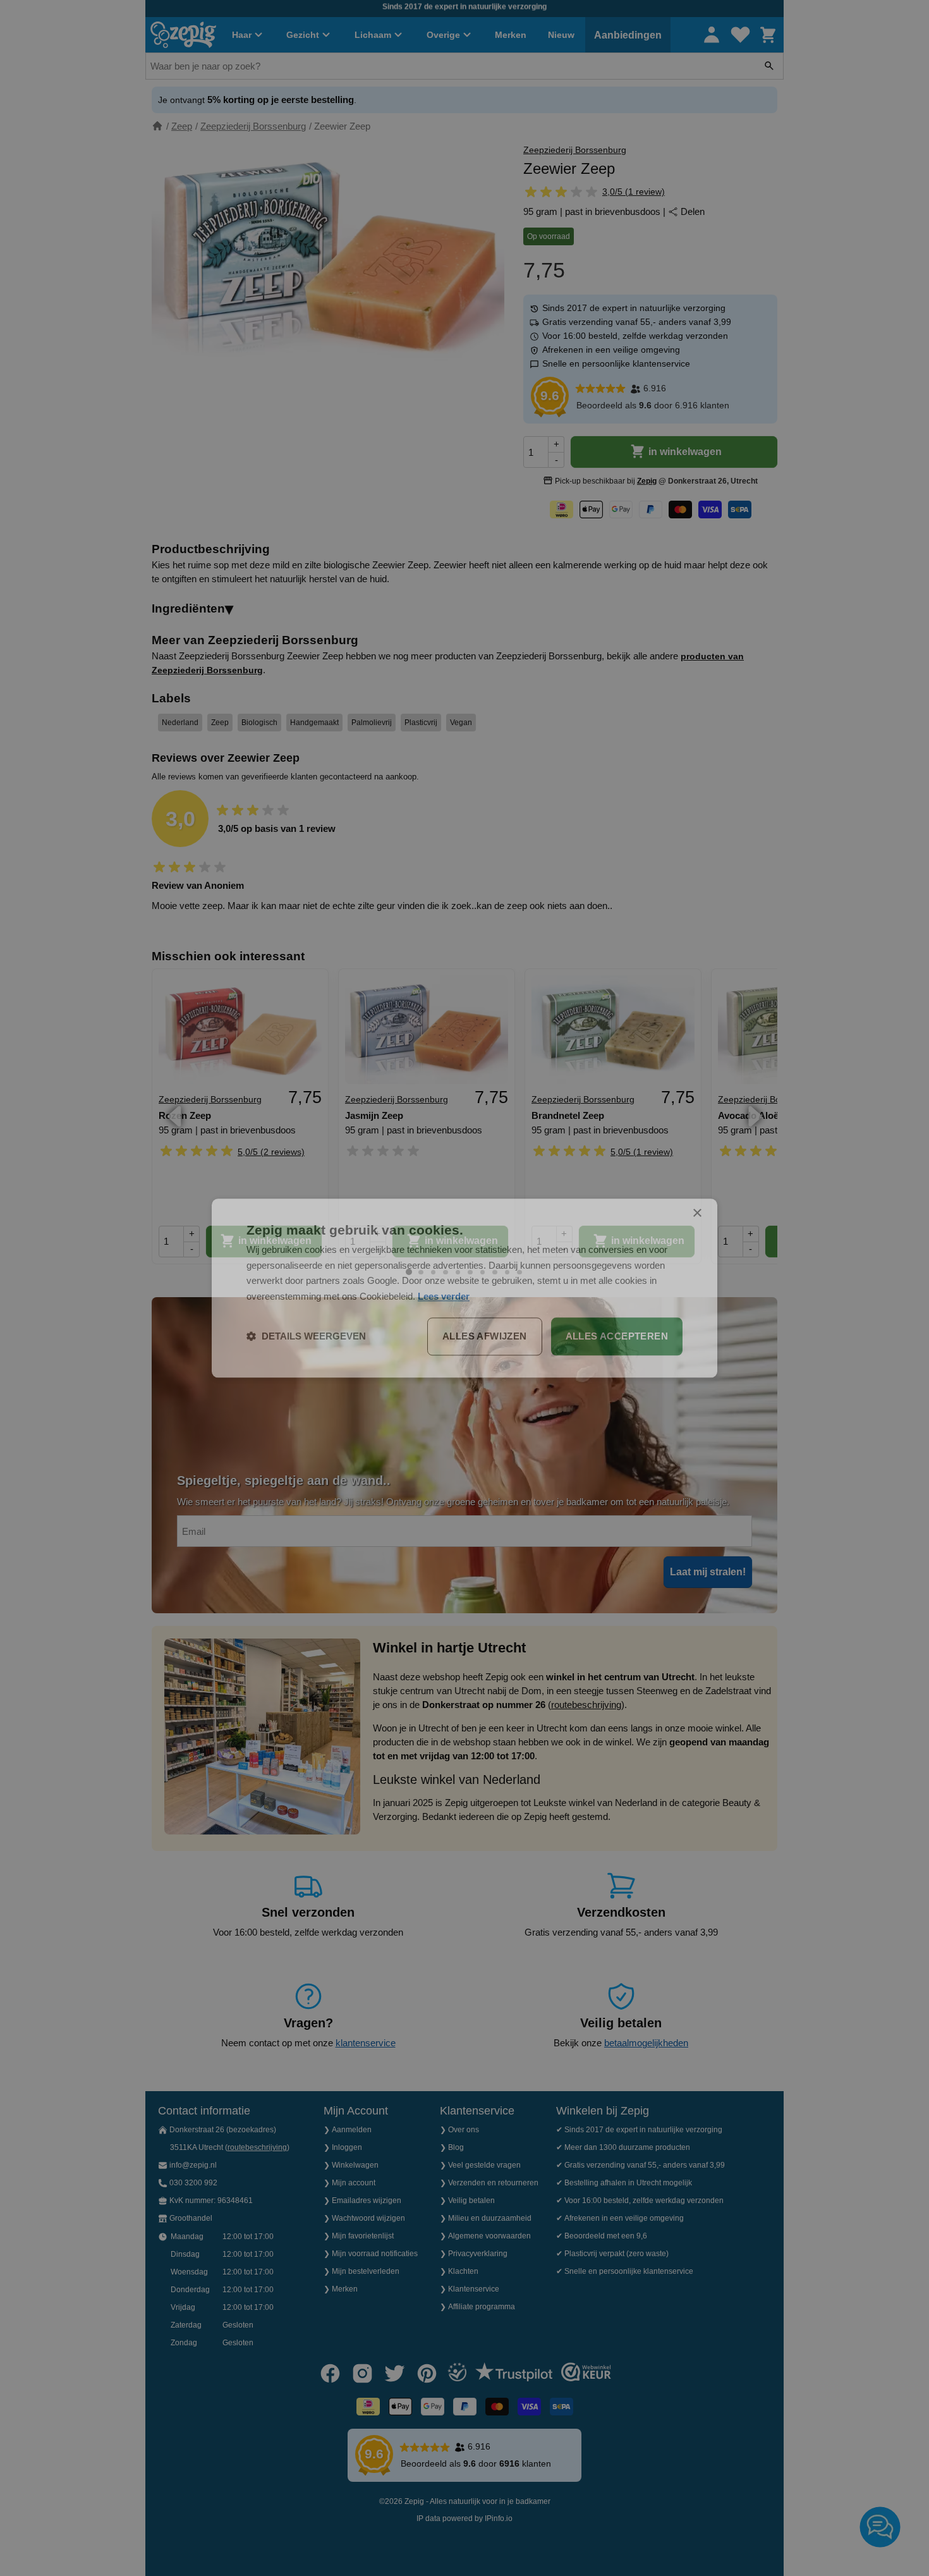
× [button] (697, 1213)
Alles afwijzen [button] (485, 1336)
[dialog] (464, 1288)
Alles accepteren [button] (617, 1336)
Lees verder (444, 1296)
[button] (306, 1336)
